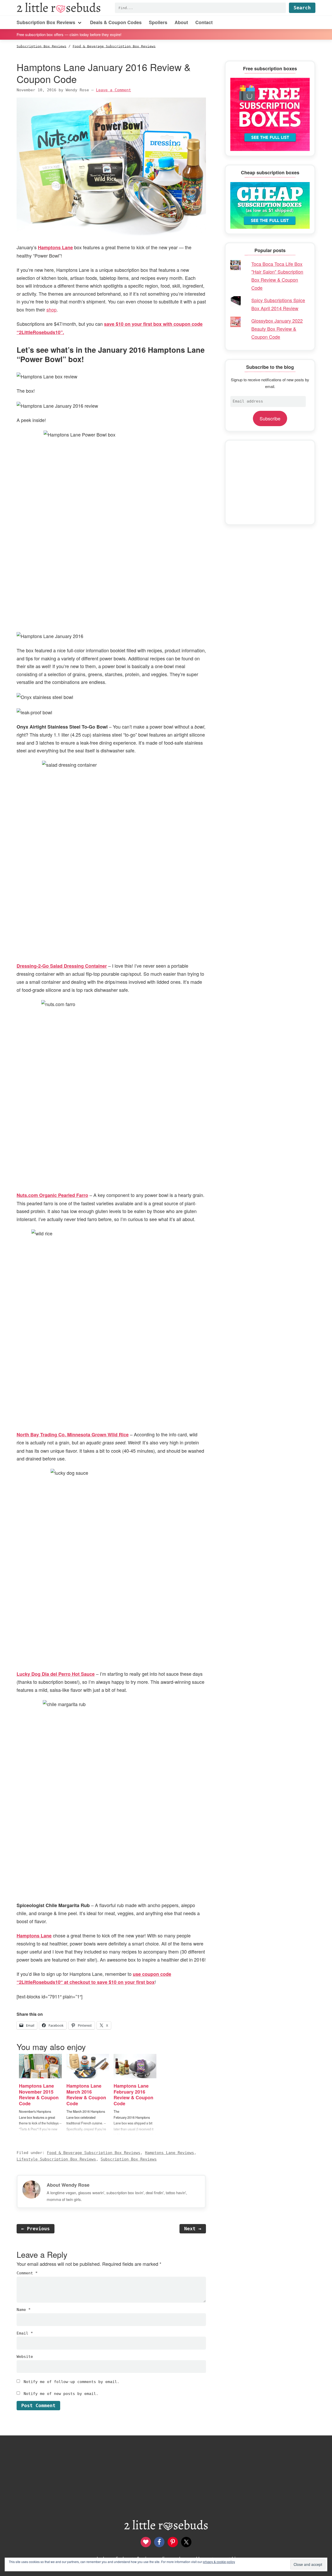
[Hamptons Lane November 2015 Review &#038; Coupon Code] (40, 2066)
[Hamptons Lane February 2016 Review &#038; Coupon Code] (135, 2066)
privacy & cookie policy (219, 2562)
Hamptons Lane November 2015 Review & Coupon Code (39, 2095)
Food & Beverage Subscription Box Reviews (94, 2153)
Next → (193, 2229)
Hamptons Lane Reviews (170, 2153)
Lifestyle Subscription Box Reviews (56, 2159)
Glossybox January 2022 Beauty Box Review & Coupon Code (277, 328)
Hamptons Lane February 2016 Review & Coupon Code (133, 2095)
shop (51, 309)
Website (25, 2357)
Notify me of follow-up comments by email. (71, 2382)
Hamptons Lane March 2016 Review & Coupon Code (86, 2095)
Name (24, 2310)
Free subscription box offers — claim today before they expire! (69, 34)
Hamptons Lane (55, 247)
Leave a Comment (113, 90)
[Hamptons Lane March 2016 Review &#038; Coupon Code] (88, 2066)
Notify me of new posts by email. (61, 2394)
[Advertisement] (270, 482)
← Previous (36, 2229)
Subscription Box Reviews (129, 2159)
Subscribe (270, 418)
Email (25, 2333)
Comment (27, 2273)
